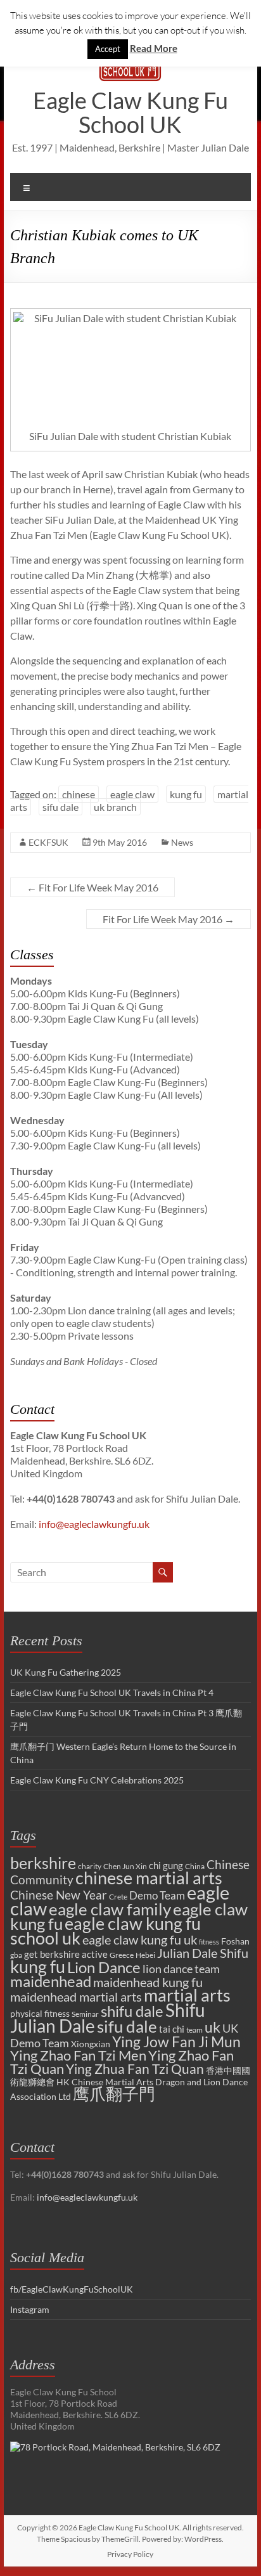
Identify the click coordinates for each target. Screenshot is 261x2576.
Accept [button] (108, 49)
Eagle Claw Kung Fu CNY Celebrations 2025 (97, 1780)
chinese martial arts (149, 1878)
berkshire (43, 1863)
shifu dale (132, 2011)
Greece (122, 1955)
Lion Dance (104, 1967)
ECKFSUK (48, 842)
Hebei (145, 1955)
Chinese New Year (59, 1895)
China (195, 1866)
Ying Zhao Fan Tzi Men (78, 2055)
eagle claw (132, 794)
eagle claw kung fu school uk (105, 1931)
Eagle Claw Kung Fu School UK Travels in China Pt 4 (112, 1693)
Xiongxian (91, 2044)
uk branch (115, 807)
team (194, 2030)
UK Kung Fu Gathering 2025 (66, 1672)
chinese (79, 794)
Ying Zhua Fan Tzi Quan (135, 2069)
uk (213, 2027)
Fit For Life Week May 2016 (92, 887)
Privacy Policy (130, 2554)
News (182, 842)
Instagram (30, 2309)
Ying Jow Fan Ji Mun (176, 2042)
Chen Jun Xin (125, 1866)
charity (90, 1866)
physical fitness (40, 2013)
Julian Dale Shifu (203, 1953)
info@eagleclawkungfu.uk (94, 1524)
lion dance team (181, 1969)
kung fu (186, 794)
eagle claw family (110, 1909)
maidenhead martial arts (76, 1997)
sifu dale (60, 807)
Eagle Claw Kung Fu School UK (130, 112)
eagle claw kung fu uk (140, 1939)
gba (16, 1955)
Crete (118, 1897)
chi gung (166, 1865)
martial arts (187, 1995)
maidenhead (51, 1981)
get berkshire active (66, 1954)
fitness (209, 1942)
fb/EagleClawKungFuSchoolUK (72, 2289)
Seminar (85, 2014)
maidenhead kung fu (148, 1982)
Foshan (235, 1941)
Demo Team (157, 1896)
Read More (154, 48)
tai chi (172, 2029)
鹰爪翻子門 (114, 2094)
